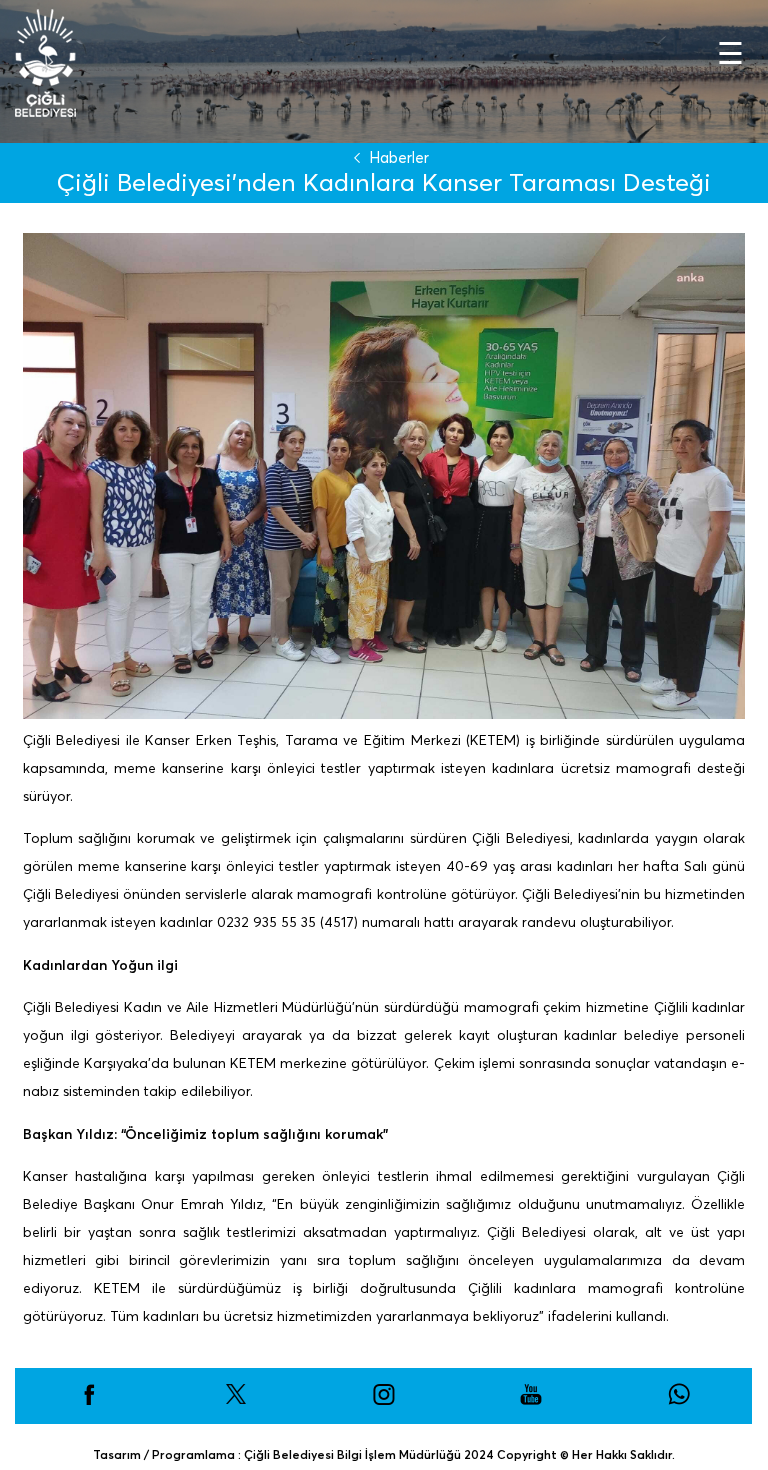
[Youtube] (531, 1401)
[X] (236, 1401)
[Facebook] (89, 1401)
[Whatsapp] (679, 1401)
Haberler (399, 157)
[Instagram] (384, 1401)
